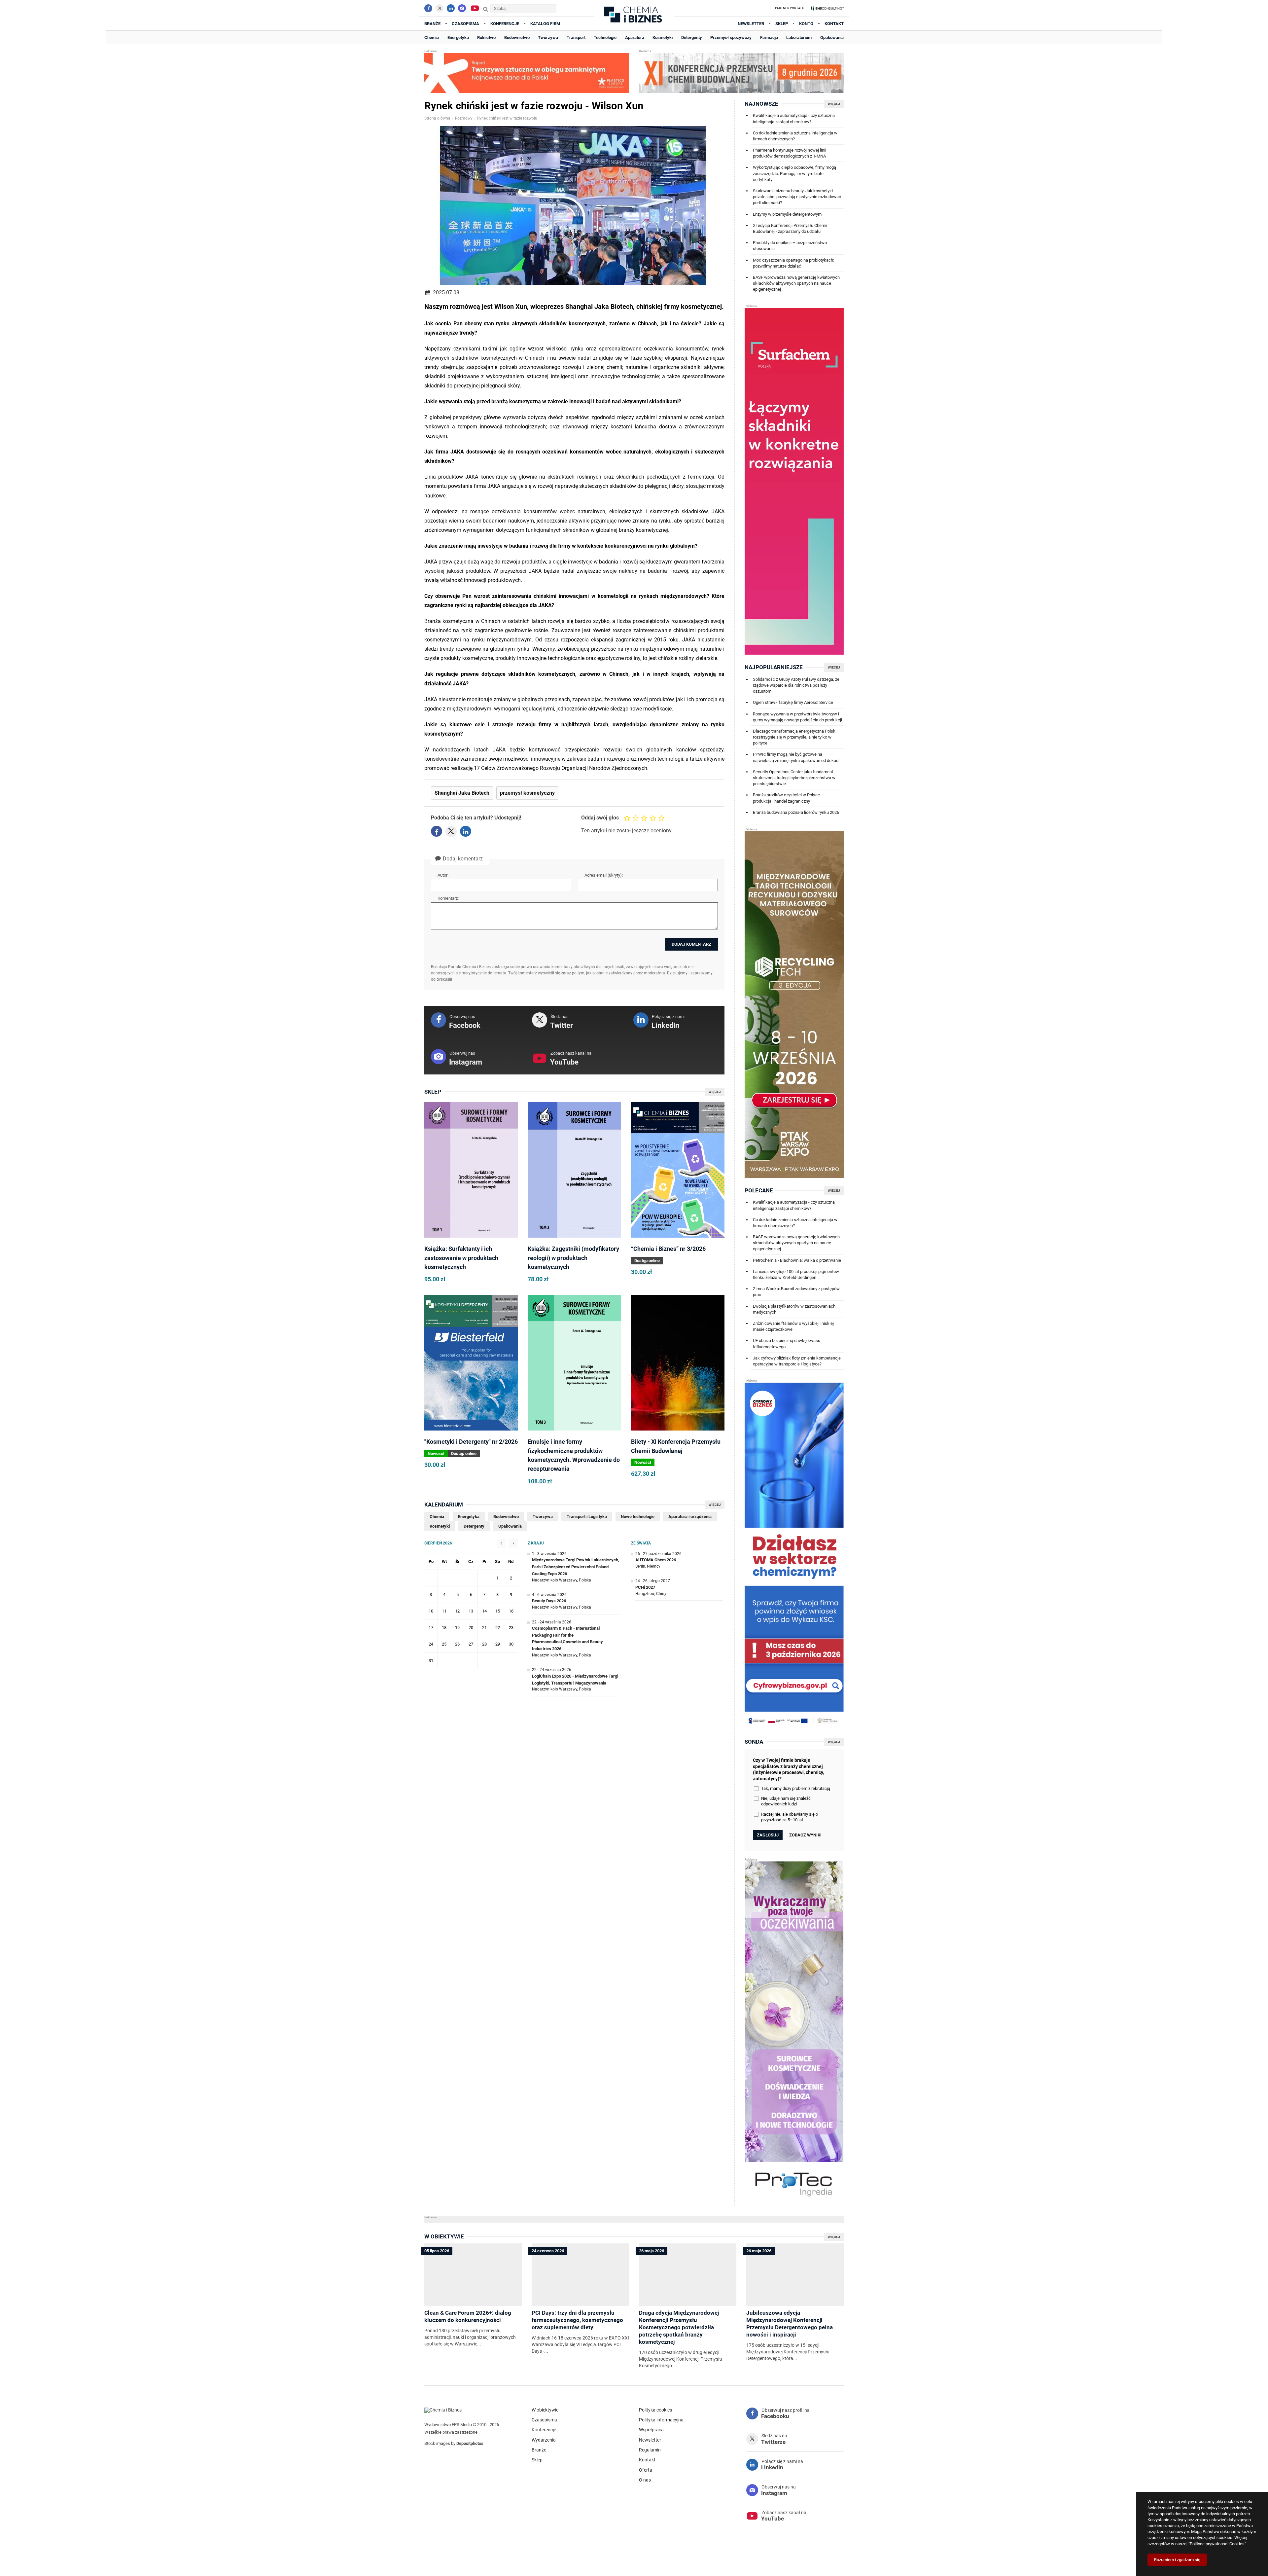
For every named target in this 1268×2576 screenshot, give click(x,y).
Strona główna (437, 118)
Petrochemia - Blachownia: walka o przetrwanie (797, 1260)
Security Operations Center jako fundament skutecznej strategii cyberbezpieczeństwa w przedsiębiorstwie (794, 778)
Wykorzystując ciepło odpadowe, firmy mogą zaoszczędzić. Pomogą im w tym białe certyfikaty (794, 173)
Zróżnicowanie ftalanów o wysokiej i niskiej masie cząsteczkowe (793, 1326)
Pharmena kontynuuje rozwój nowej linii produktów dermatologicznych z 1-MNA (790, 153)
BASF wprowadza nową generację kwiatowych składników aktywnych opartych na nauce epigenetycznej (796, 283)
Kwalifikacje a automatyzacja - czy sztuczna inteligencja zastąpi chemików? (794, 118)
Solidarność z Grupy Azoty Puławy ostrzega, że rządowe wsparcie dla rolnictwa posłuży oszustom (796, 685)
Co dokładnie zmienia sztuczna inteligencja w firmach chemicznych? (795, 136)
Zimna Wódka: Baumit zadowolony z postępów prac (796, 1292)
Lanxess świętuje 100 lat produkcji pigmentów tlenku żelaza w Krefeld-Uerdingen (796, 1274)
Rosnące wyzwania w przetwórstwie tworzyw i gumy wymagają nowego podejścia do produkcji (797, 717)
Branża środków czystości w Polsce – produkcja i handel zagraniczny (788, 798)
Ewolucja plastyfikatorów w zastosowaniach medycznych (794, 1309)
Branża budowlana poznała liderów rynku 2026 (796, 812)
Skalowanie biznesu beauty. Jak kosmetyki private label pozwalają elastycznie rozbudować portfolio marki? (797, 197)
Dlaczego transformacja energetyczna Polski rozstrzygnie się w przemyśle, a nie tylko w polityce (795, 737)
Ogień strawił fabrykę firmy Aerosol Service (793, 702)
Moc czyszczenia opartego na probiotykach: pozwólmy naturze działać (793, 263)
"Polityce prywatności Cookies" (1217, 2544)
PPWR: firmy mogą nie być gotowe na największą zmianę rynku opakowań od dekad (796, 757)
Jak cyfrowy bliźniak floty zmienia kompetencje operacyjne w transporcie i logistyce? (797, 1361)
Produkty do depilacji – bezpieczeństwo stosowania (790, 246)
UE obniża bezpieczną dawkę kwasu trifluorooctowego (787, 1343)
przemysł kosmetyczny (527, 793)
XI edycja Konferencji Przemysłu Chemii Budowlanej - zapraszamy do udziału (790, 228)
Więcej (715, 1092)
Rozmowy (464, 118)
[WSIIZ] (827, 8)
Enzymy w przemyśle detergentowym (787, 214)
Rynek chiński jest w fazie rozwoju (507, 118)
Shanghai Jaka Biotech (462, 793)
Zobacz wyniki (805, 1835)
